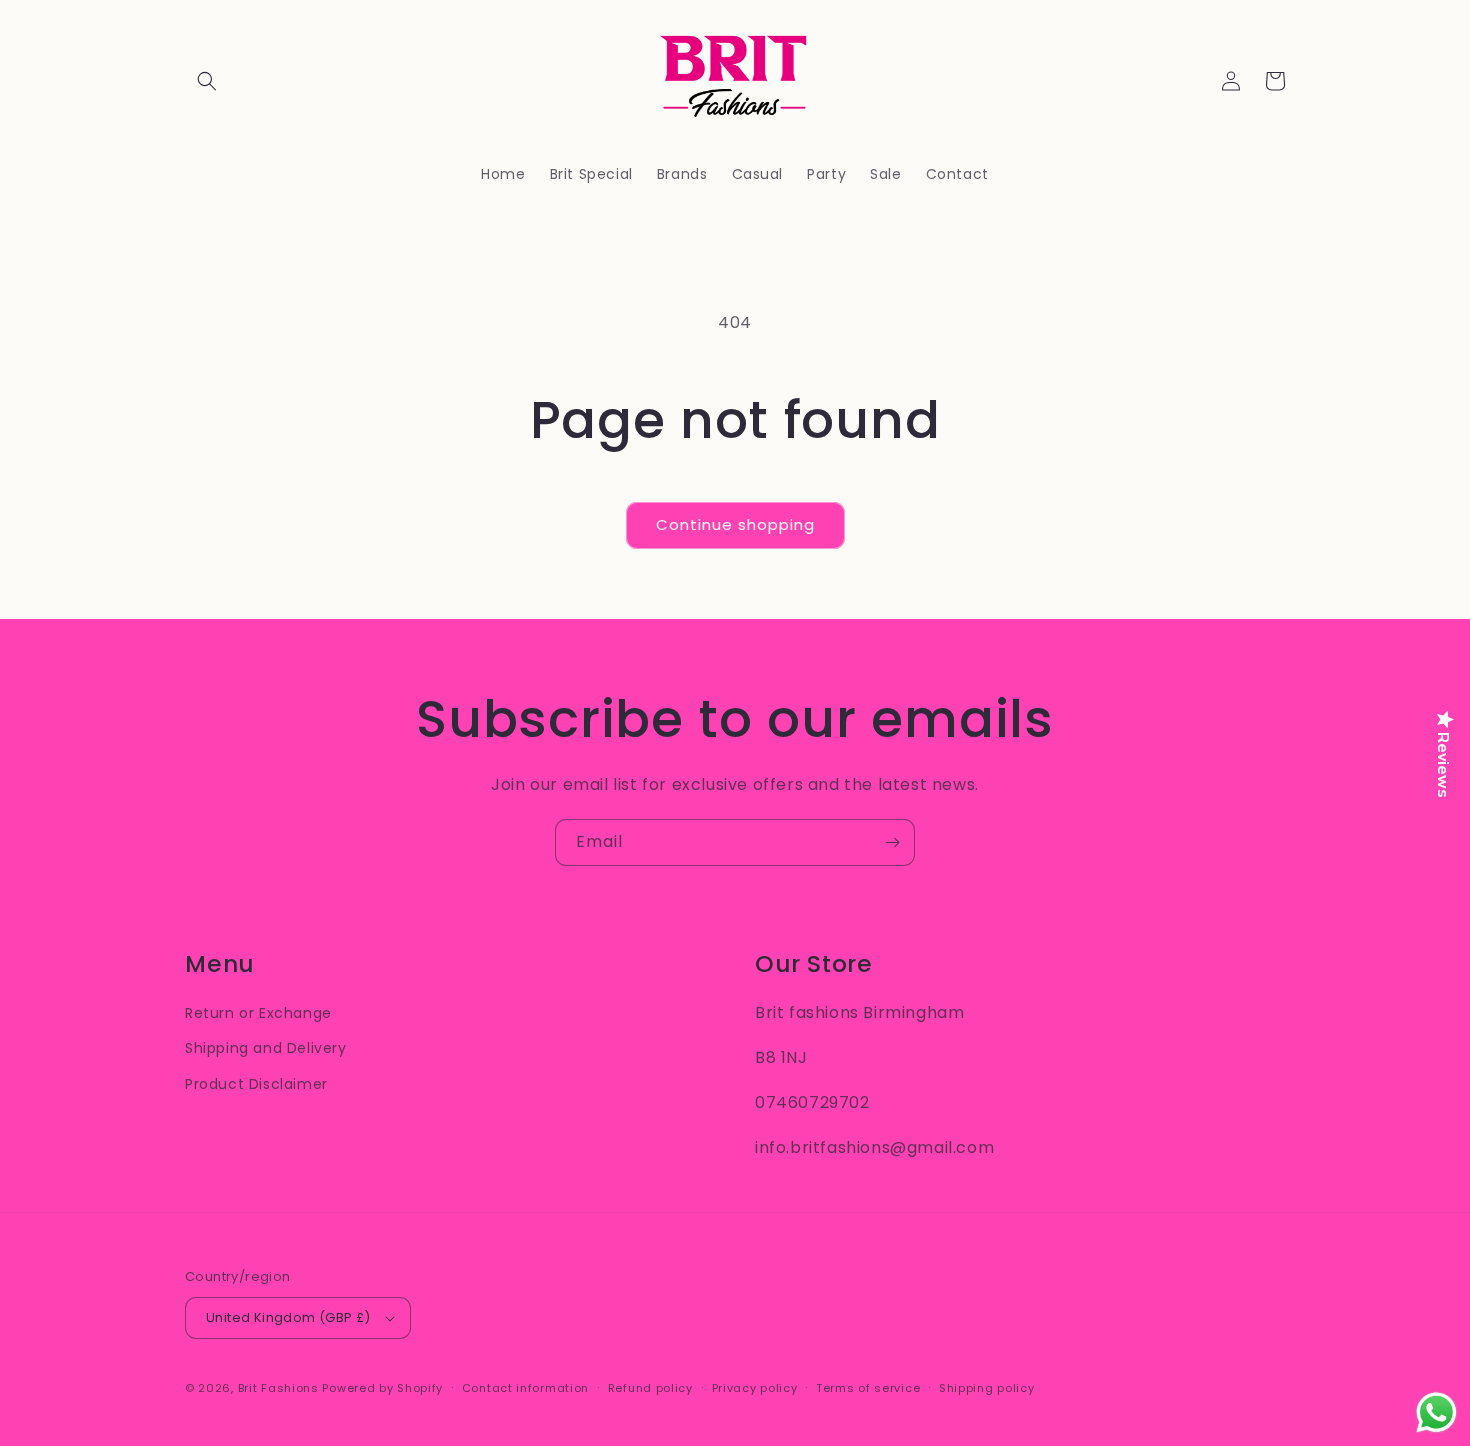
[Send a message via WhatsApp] (1436, 1412)
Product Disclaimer (256, 1084)
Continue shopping (735, 524)
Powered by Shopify (382, 1388)
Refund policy (650, 1388)
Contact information (525, 1388)
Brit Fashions (278, 1388)
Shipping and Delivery (266, 1048)
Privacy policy (755, 1388)
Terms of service (868, 1388)
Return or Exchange (258, 1013)
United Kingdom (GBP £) (288, 1317)
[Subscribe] (892, 842)
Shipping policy (987, 1388)
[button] (207, 81)
